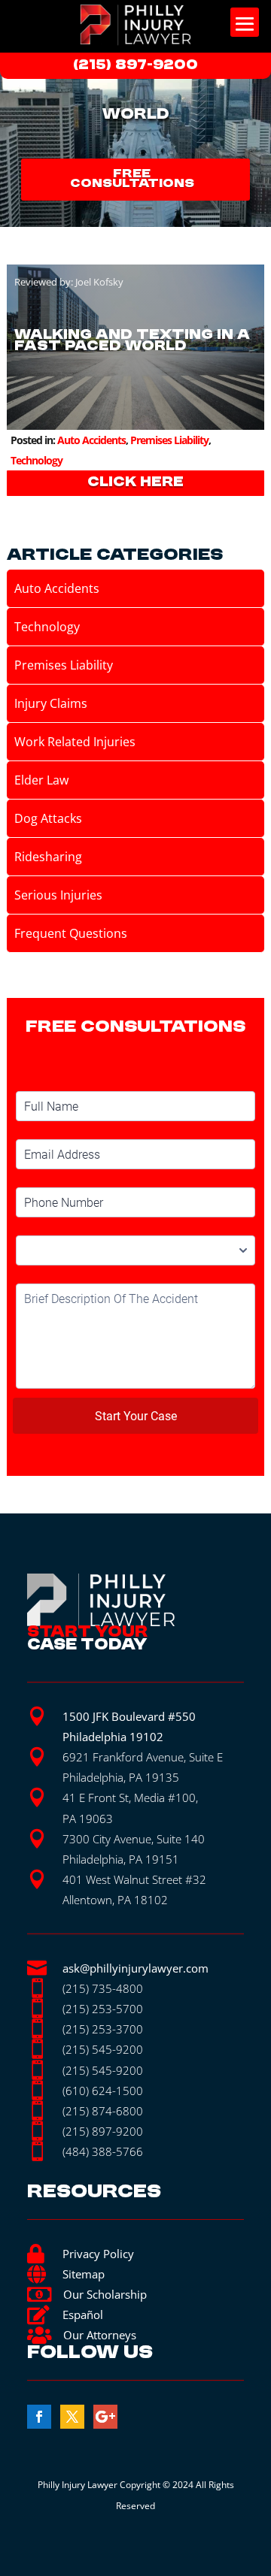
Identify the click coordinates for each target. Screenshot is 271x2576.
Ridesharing (48, 857)
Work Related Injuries (75, 742)
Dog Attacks (48, 818)
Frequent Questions (71, 933)
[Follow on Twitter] (72, 2417)
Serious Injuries (58, 895)
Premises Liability (169, 440)
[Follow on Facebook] (39, 2417)
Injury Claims (51, 703)
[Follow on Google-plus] (105, 2417)
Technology (37, 460)
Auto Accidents (91, 440)
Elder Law (41, 780)
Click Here (135, 482)
